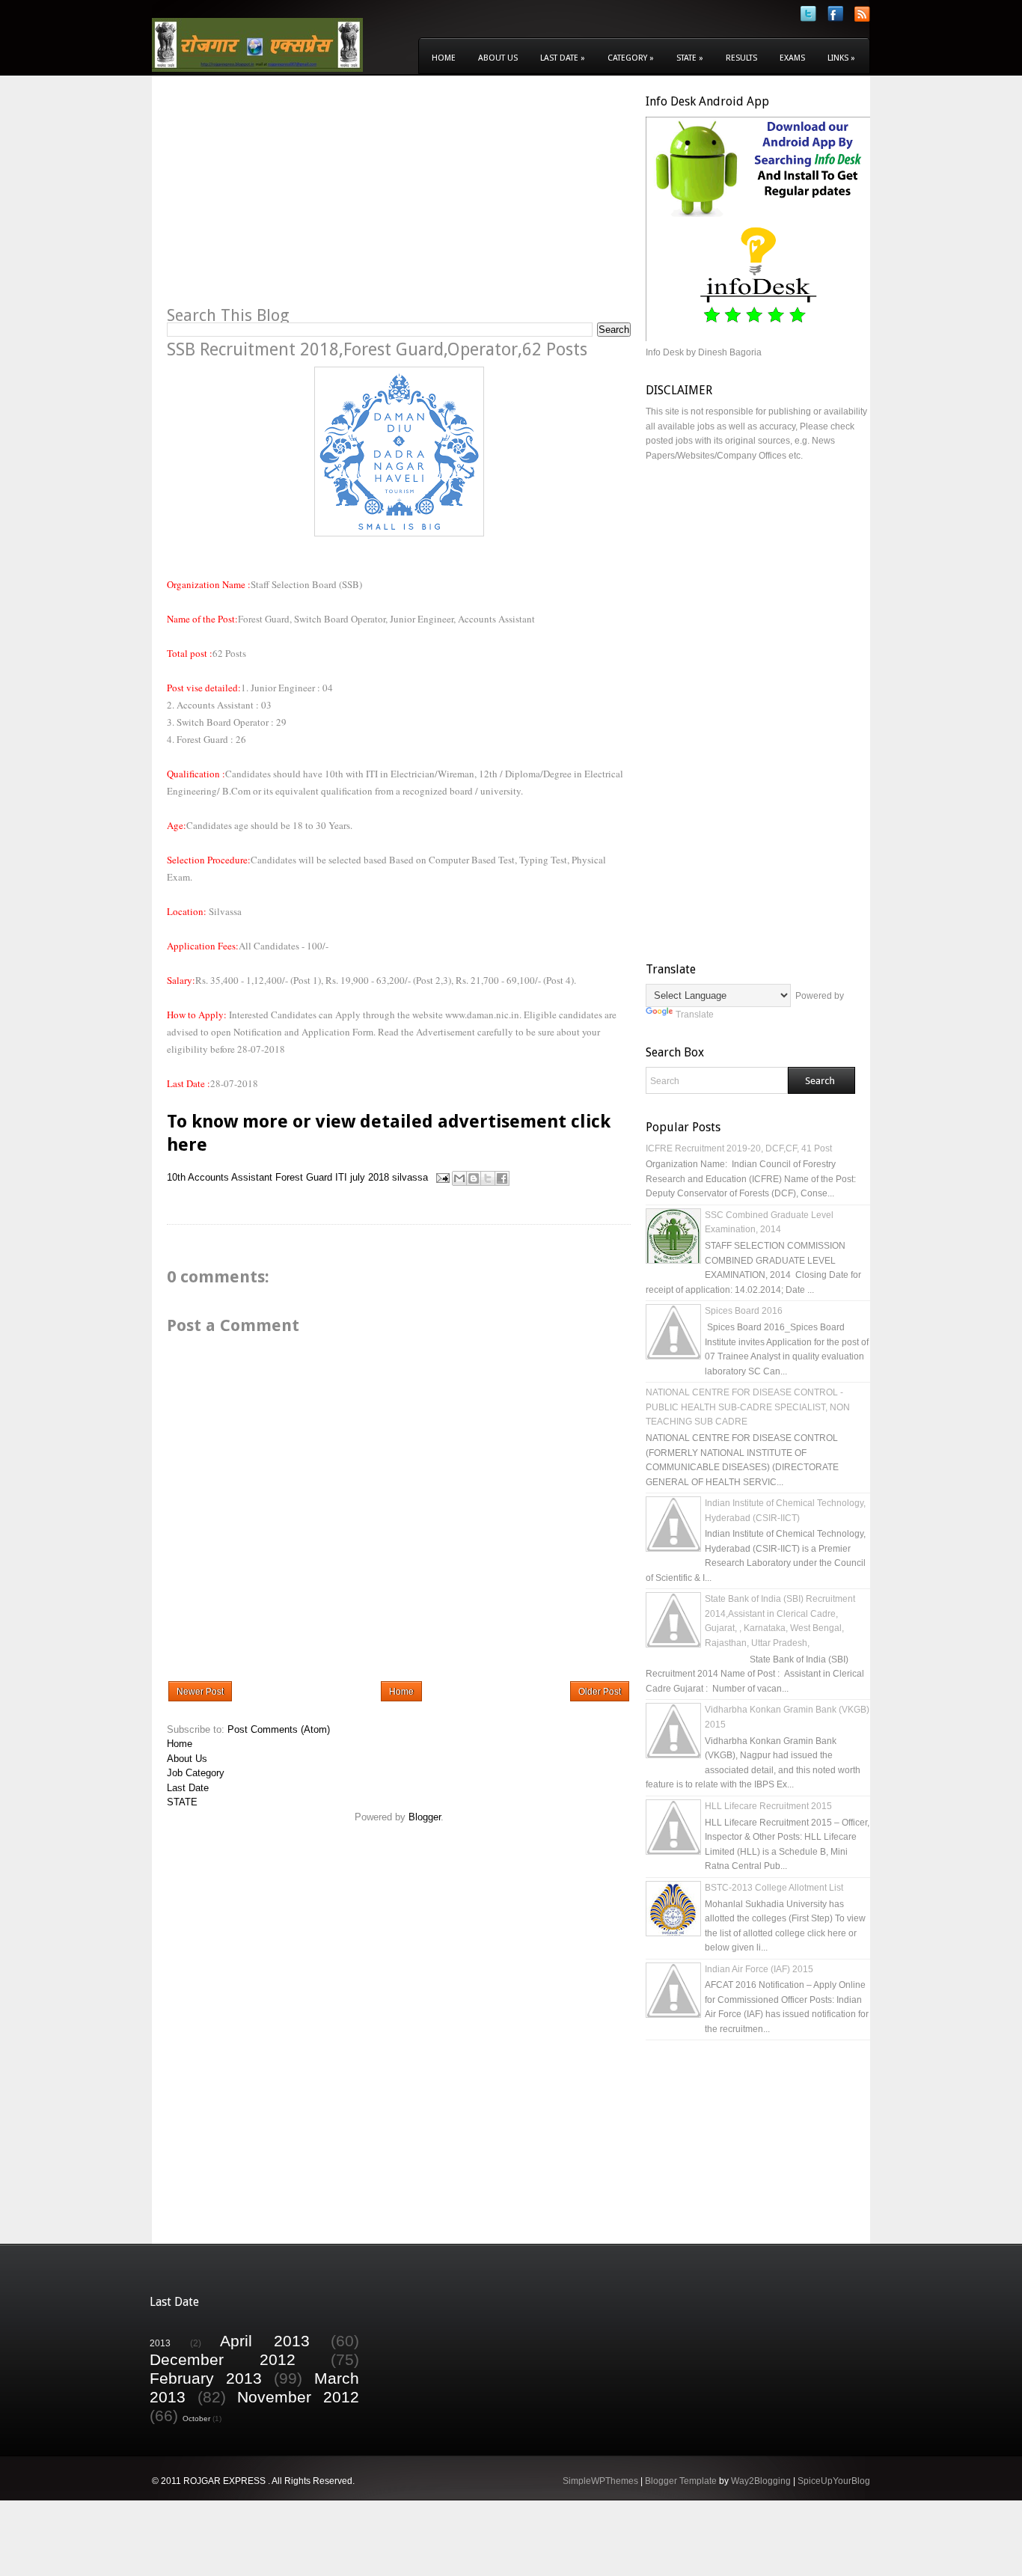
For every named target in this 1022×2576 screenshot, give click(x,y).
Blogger (425, 1817)
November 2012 (298, 2397)
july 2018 (370, 1177)
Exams (792, 58)
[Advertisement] (293, 199)
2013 (160, 2343)
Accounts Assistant (230, 1177)
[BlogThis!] (474, 1178)
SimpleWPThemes (600, 2481)
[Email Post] (442, 1177)
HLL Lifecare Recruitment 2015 (768, 1806)
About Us (498, 58)
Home (444, 58)
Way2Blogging (761, 2481)
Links (841, 58)
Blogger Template (681, 2481)
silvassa (410, 1177)
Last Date (563, 58)
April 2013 (265, 2341)
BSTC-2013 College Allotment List (774, 1888)
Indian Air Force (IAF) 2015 (759, 1969)
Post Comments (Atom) (279, 1729)
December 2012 (223, 2359)
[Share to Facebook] (502, 1178)
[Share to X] (488, 1178)
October (196, 2419)
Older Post (600, 1692)
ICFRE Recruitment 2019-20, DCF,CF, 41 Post (739, 1148)
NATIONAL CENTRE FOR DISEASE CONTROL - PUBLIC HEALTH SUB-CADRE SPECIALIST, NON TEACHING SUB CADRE (748, 1407)
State (690, 58)
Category (631, 58)
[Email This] (459, 1178)
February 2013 (206, 2378)
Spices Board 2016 (744, 1311)
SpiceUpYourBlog (834, 2481)
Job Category (196, 1773)
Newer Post (200, 1692)
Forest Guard (304, 1177)
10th (176, 1177)
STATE (182, 1802)
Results (741, 58)
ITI (341, 1177)
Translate (695, 1015)
